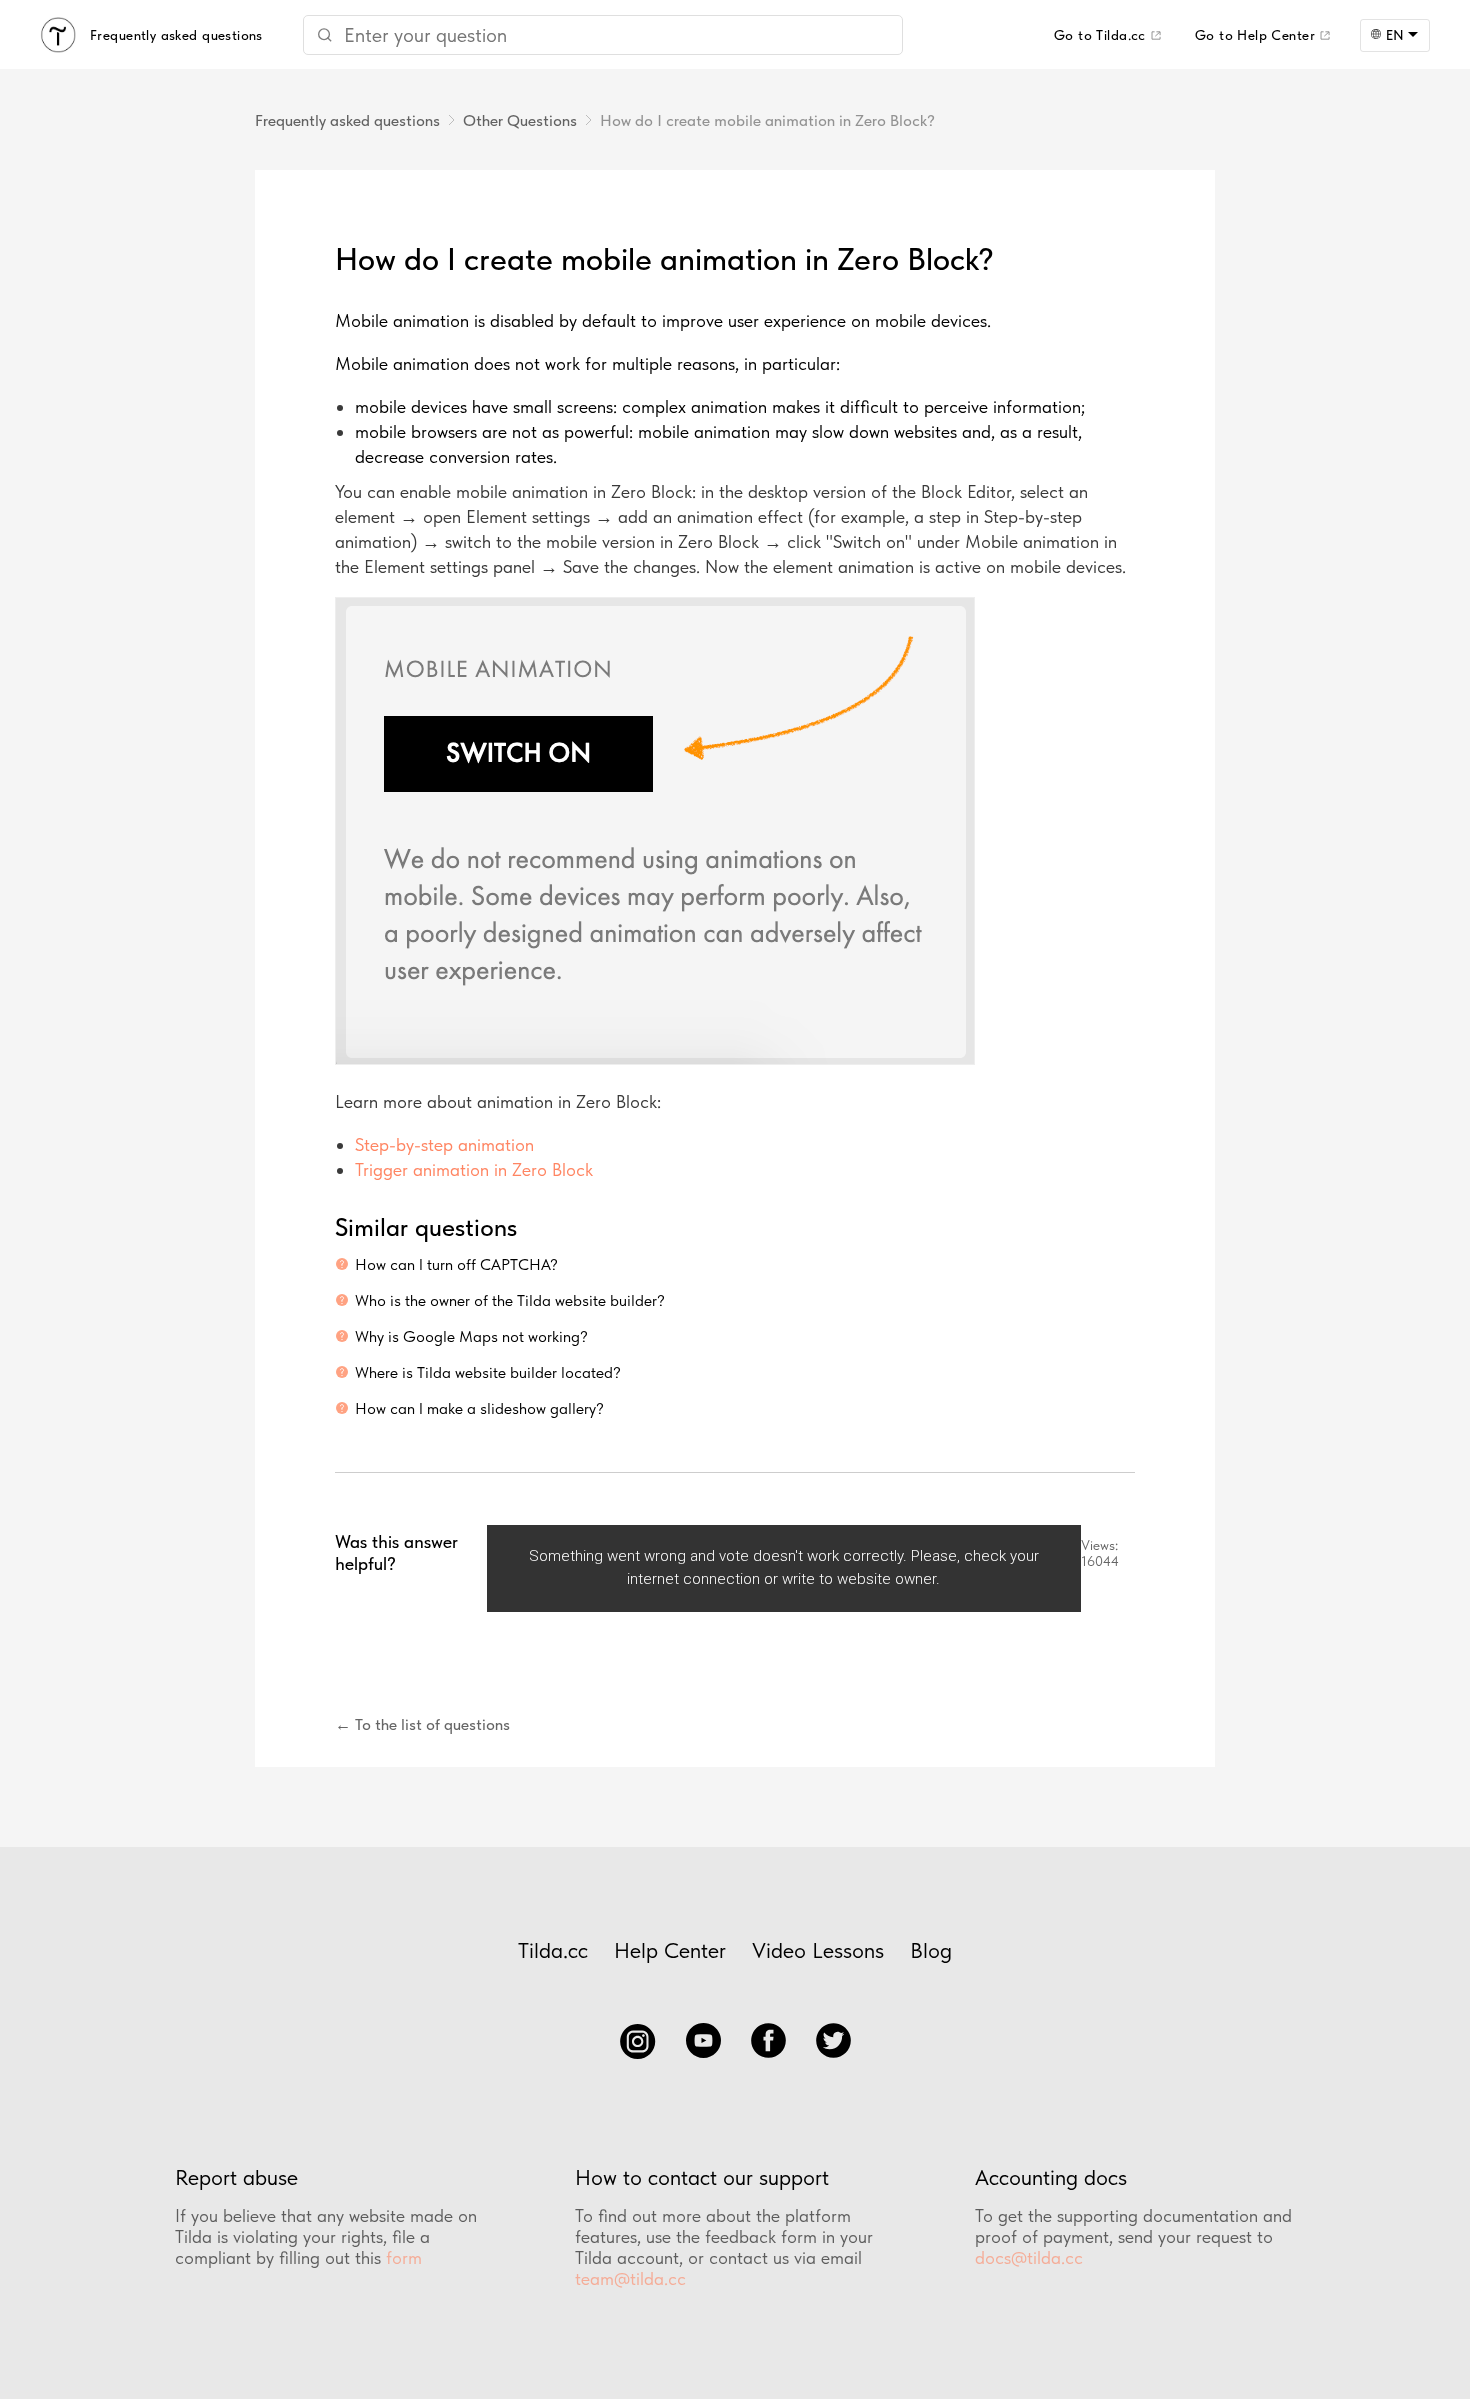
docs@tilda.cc (1029, 2257)
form (404, 2257)
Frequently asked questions (347, 120)
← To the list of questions (422, 1724)
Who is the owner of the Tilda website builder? (510, 1300)
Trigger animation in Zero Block (474, 1169)
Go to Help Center (1255, 35)
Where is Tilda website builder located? (488, 1372)
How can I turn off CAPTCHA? (456, 1264)
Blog (931, 1950)
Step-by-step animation (444, 1144)
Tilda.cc (553, 1950)
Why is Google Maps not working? (471, 1336)
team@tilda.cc (630, 2278)
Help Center (670, 1950)
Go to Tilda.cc (1100, 35)
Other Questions (520, 120)
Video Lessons (818, 1950)
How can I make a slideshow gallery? (479, 1408)
